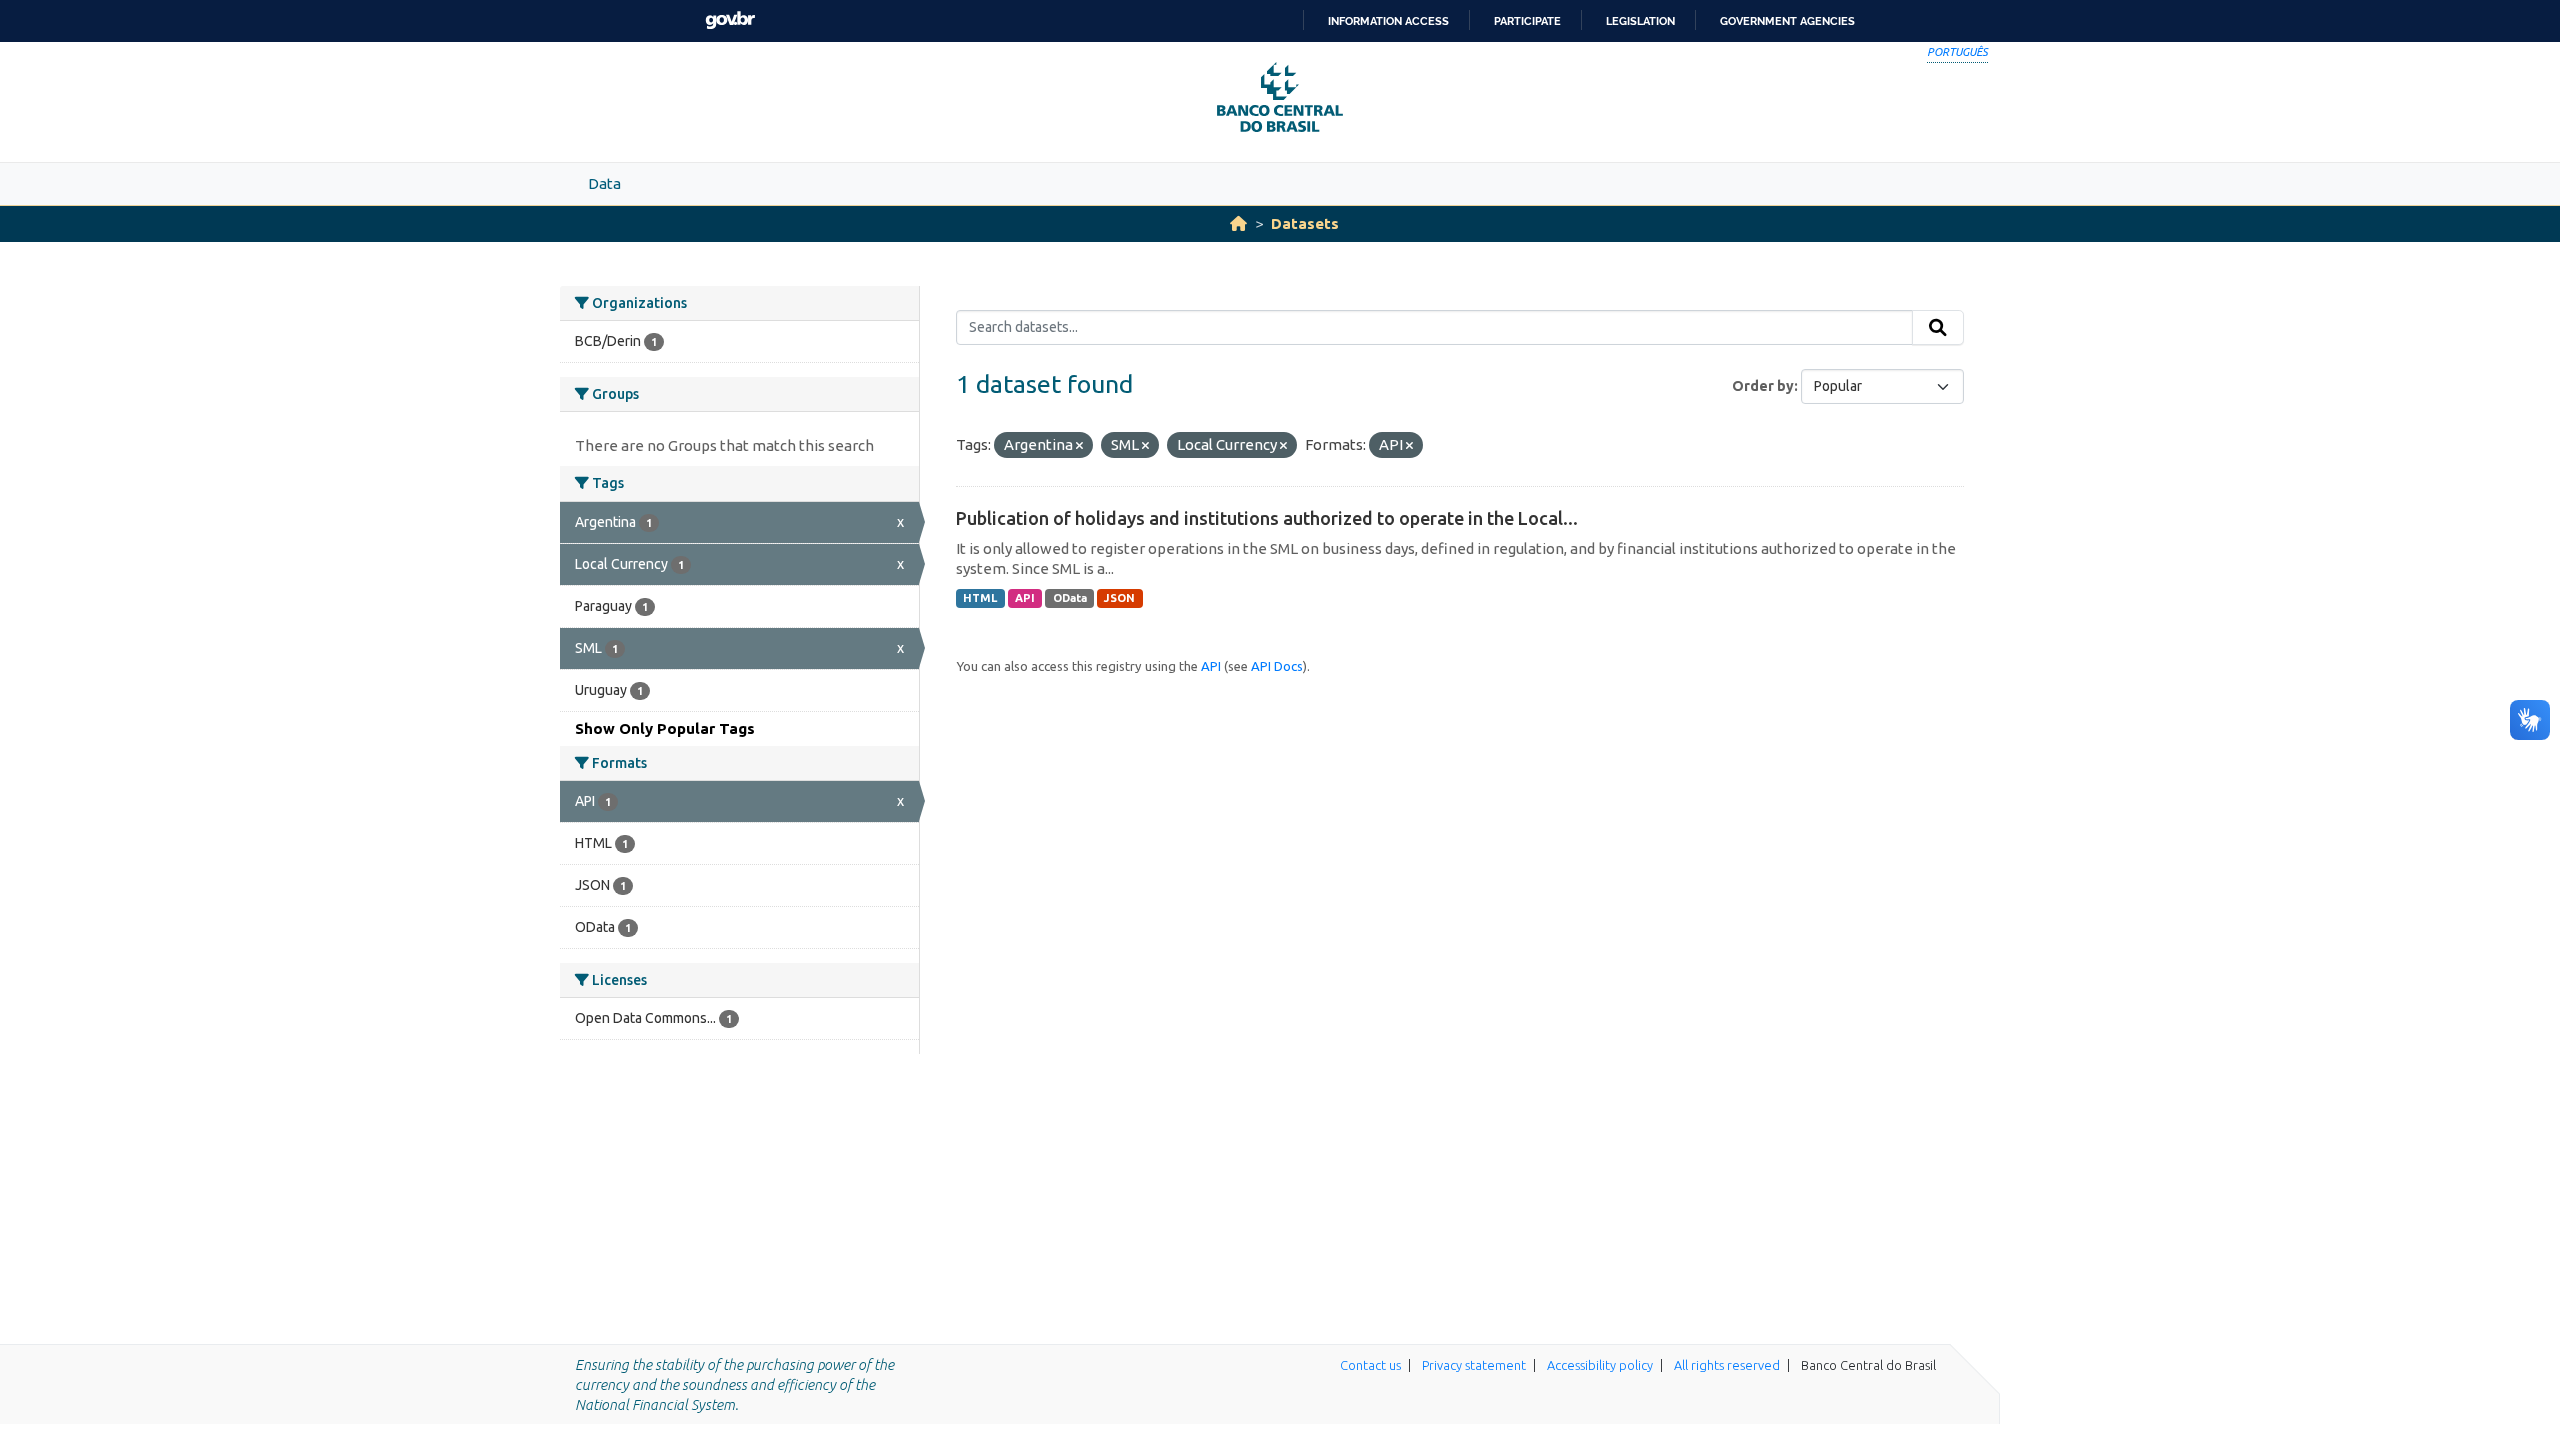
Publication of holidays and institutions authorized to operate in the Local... (1267, 518)
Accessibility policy (1600, 1365)
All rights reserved (1727, 1365)
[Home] (1238, 223)
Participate (1527, 21)
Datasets (1305, 223)
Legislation (1640, 21)
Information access (1388, 21)
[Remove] (1079, 446)
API (1025, 598)
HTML (980, 598)
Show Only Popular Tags (665, 728)
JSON (1119, 598)
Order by (1763, 386)
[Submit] (1938, 328)
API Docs (1277, 666)
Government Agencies (1787, 21)
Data (604, 183)
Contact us (1370, 1365)
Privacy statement (1474, 1365)
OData (1070, 598)
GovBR (730, 20)
